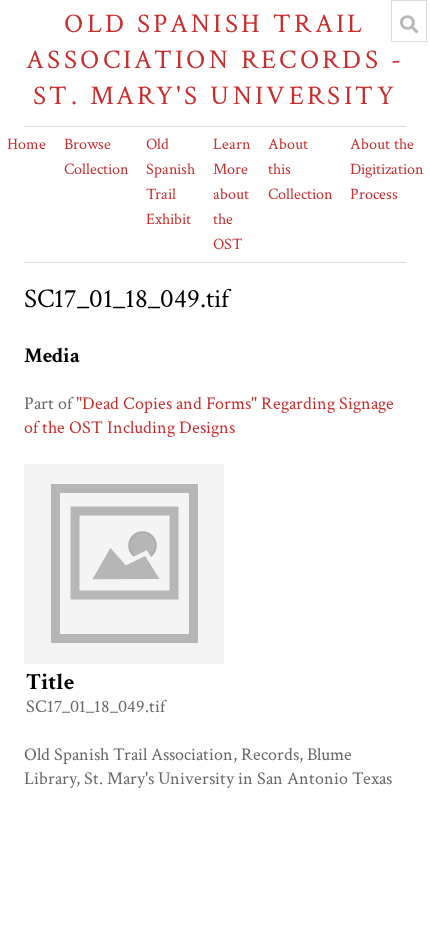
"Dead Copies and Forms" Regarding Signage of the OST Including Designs (209, 415)
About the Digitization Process (386, 169)
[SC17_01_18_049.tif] (124, 658)
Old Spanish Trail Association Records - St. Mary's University (215, 59)
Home (26, 144)
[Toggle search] (409, 24)
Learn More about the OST (231, 194)
